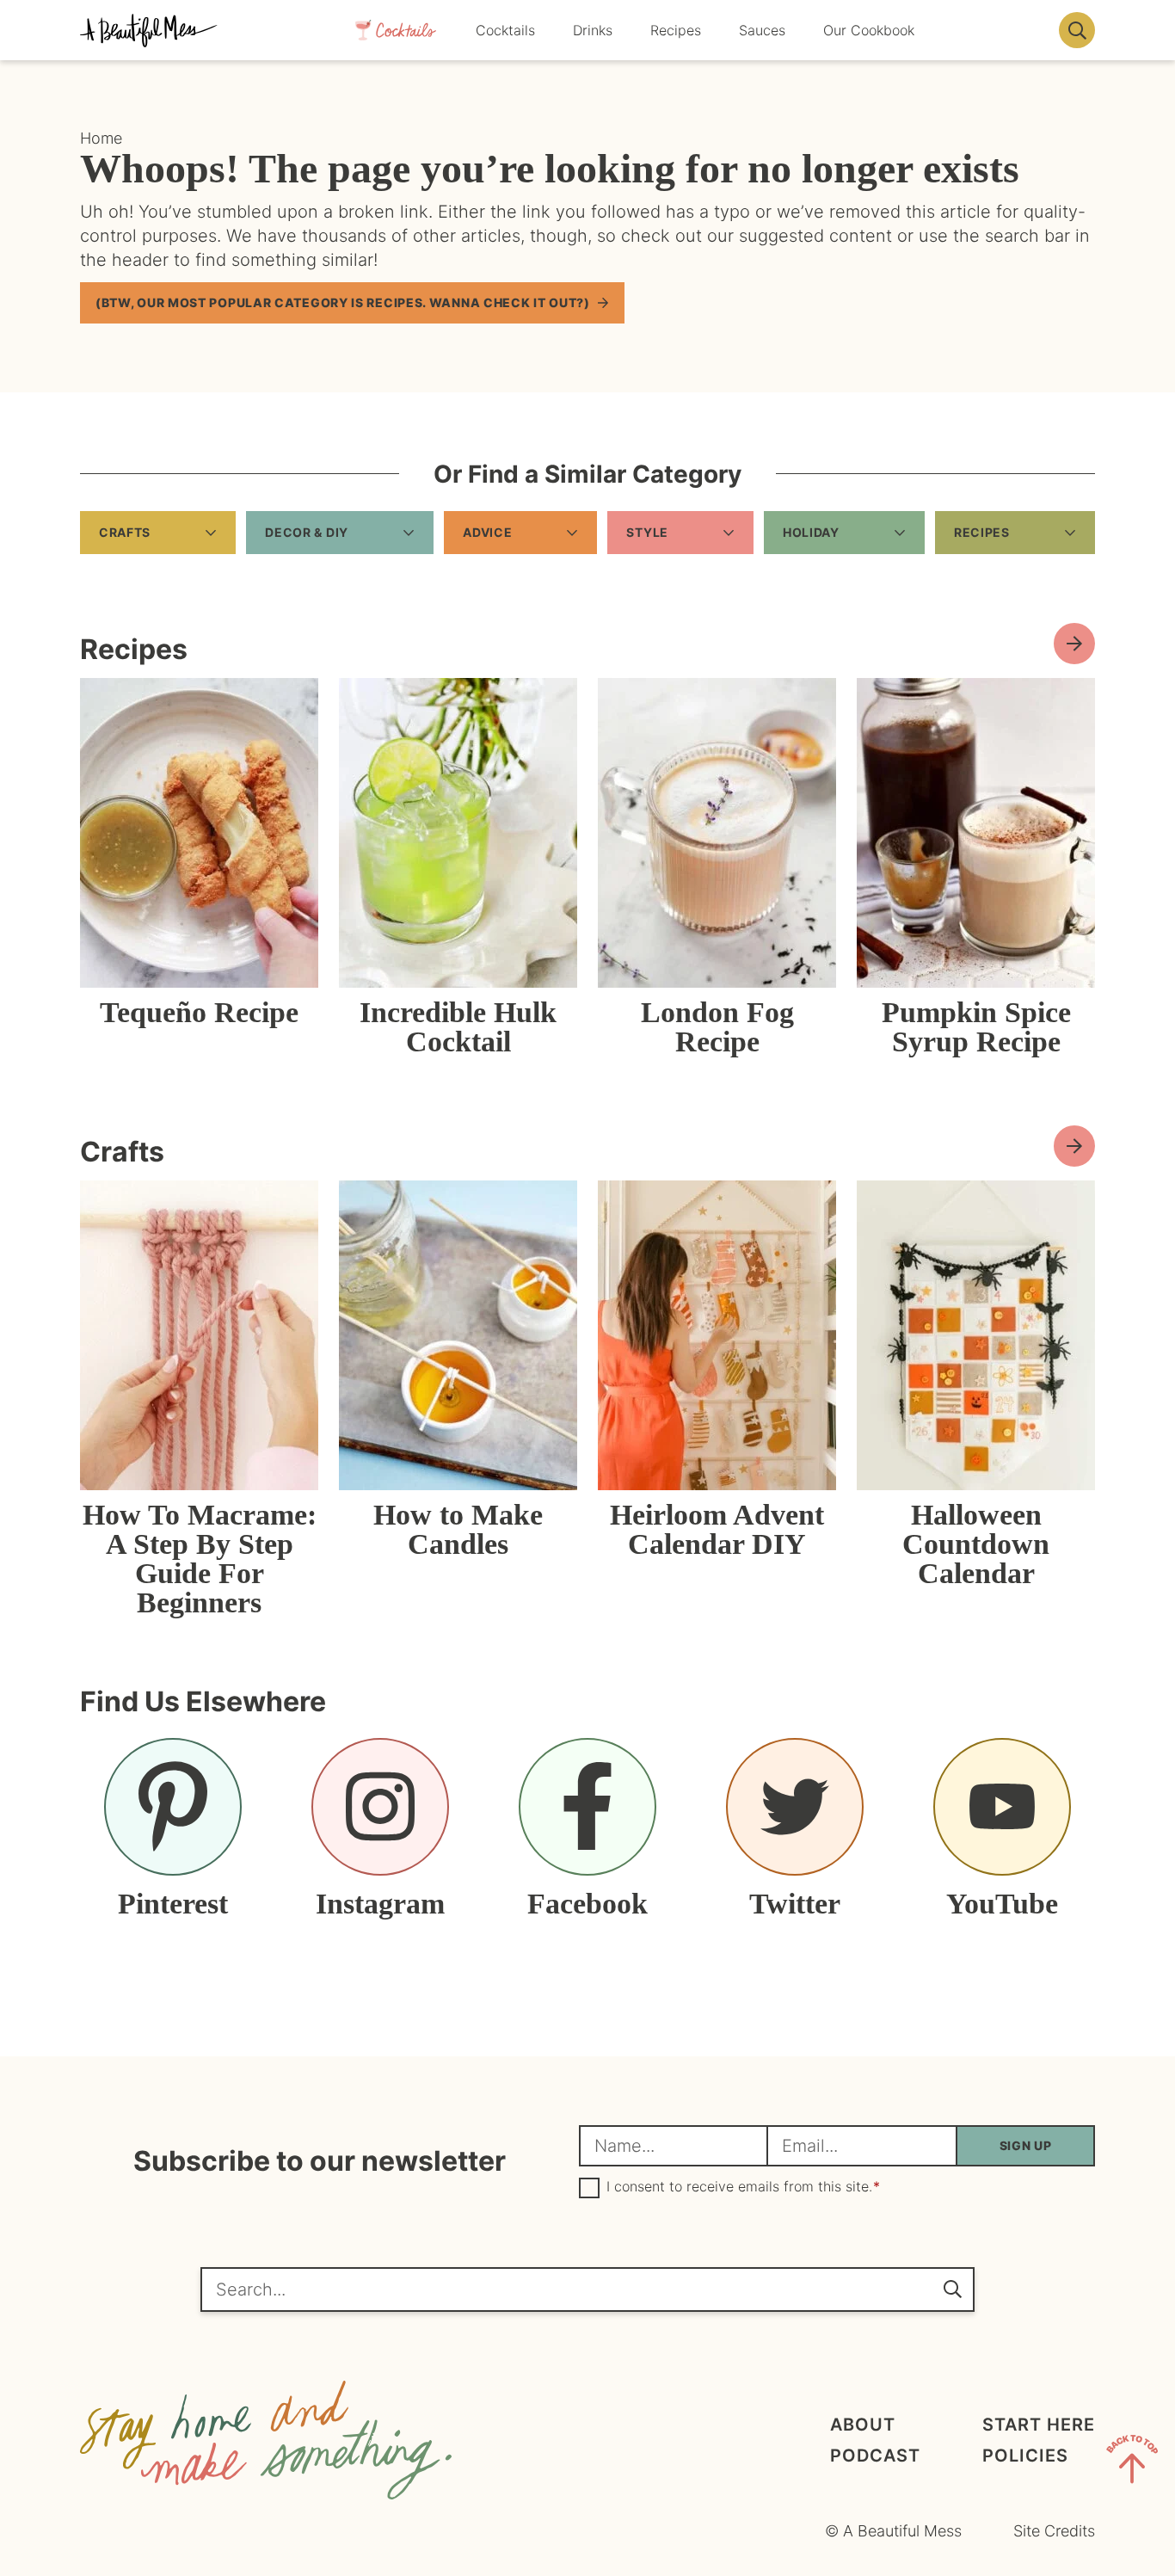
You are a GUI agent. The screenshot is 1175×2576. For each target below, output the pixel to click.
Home (101, 138)
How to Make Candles (458, 1529)
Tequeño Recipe (199, 1012)
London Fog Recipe (717, 1027)
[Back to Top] (1132, 2462)
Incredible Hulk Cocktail (458, 1027)
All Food (1074, 644)
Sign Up (1026, 2145)
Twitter (795, 1903)
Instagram (380, 1903)
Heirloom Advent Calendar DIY (717, 1529)
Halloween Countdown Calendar (976, 1544)
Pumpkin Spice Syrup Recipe (976, 1027)
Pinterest (173, 1903)
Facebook (587, 1903)
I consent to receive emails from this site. (743, 2187)
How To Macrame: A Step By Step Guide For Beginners (200, 1559)
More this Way (1074, 1146)
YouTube (1002, 1903)
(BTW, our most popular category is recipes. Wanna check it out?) (343, 302)
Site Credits (1054, 2531)
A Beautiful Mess (149, 30)
